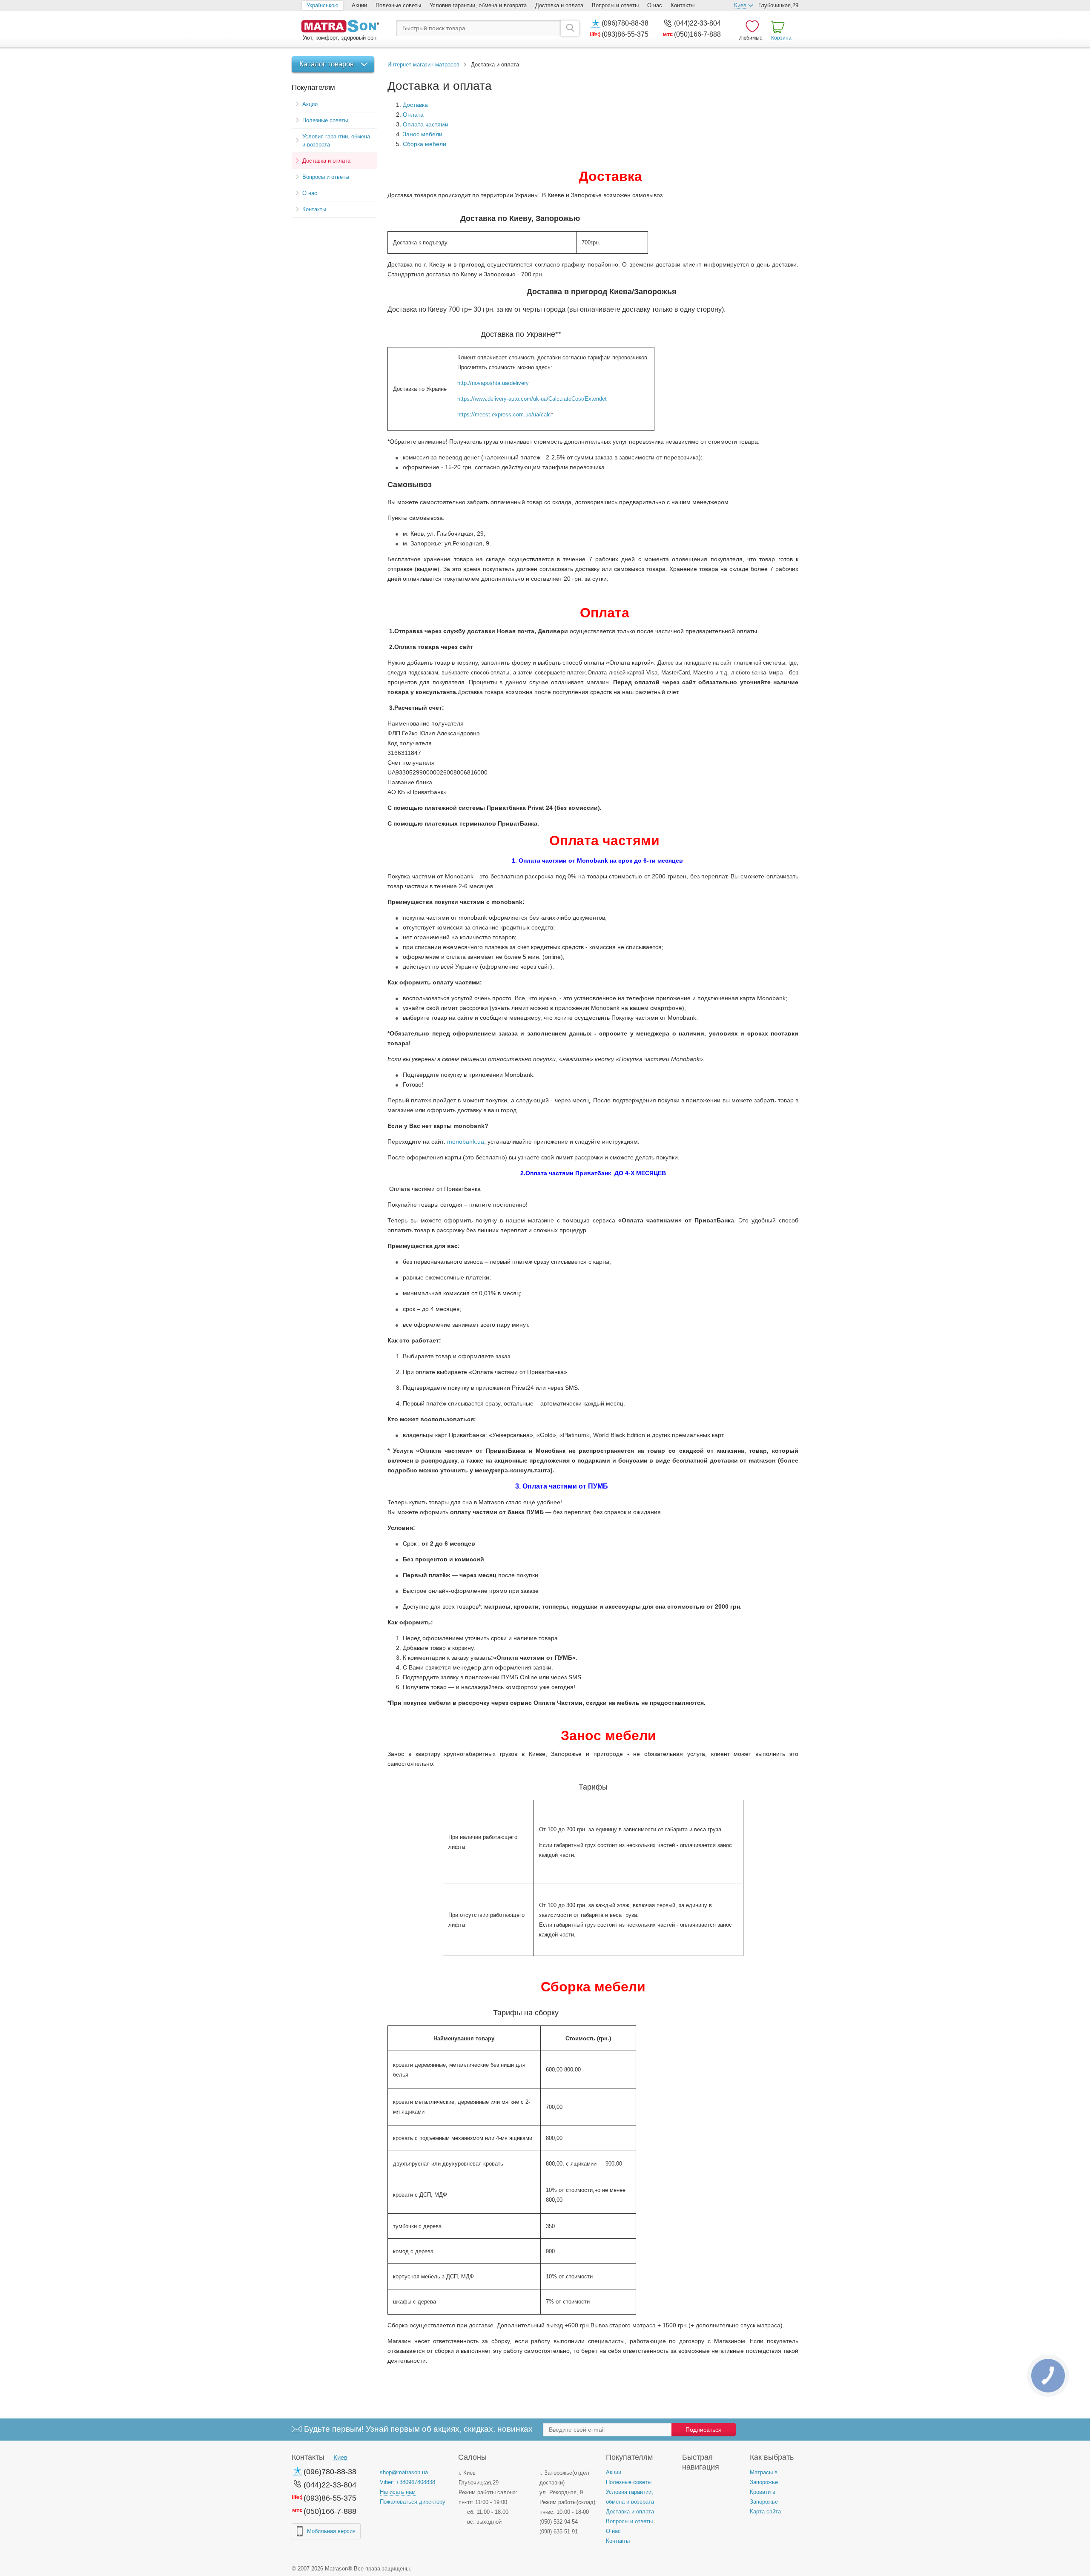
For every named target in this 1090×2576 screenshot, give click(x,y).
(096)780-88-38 (625, 23)
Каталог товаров (327, 64)
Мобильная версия (331, 2531)
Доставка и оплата (559, 5)
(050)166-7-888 (697, 34)
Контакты (683, 5)
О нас (655, 5)
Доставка (415, 105)
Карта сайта (765, 2511)
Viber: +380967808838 (407, 2482)
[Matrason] (340, 27)
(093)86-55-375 (625, 34)
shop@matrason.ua (404, 2472)
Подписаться (704, 2430)
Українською (323, 5)
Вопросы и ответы (615, 5)
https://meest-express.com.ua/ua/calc (504, 415)
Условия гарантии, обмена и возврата (478, 5)
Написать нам (398, 2492)
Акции (359, 5)
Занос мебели (423, 134)
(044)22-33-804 (697, 23)
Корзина (781, 38)
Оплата (413, 115)
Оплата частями (426, 124)
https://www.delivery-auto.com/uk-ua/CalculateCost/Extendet (532, 399)
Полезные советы (398, 5)
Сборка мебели (425, 144)
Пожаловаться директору (413, 2502)
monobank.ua (466, 1142)
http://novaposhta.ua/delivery (493, 383)
